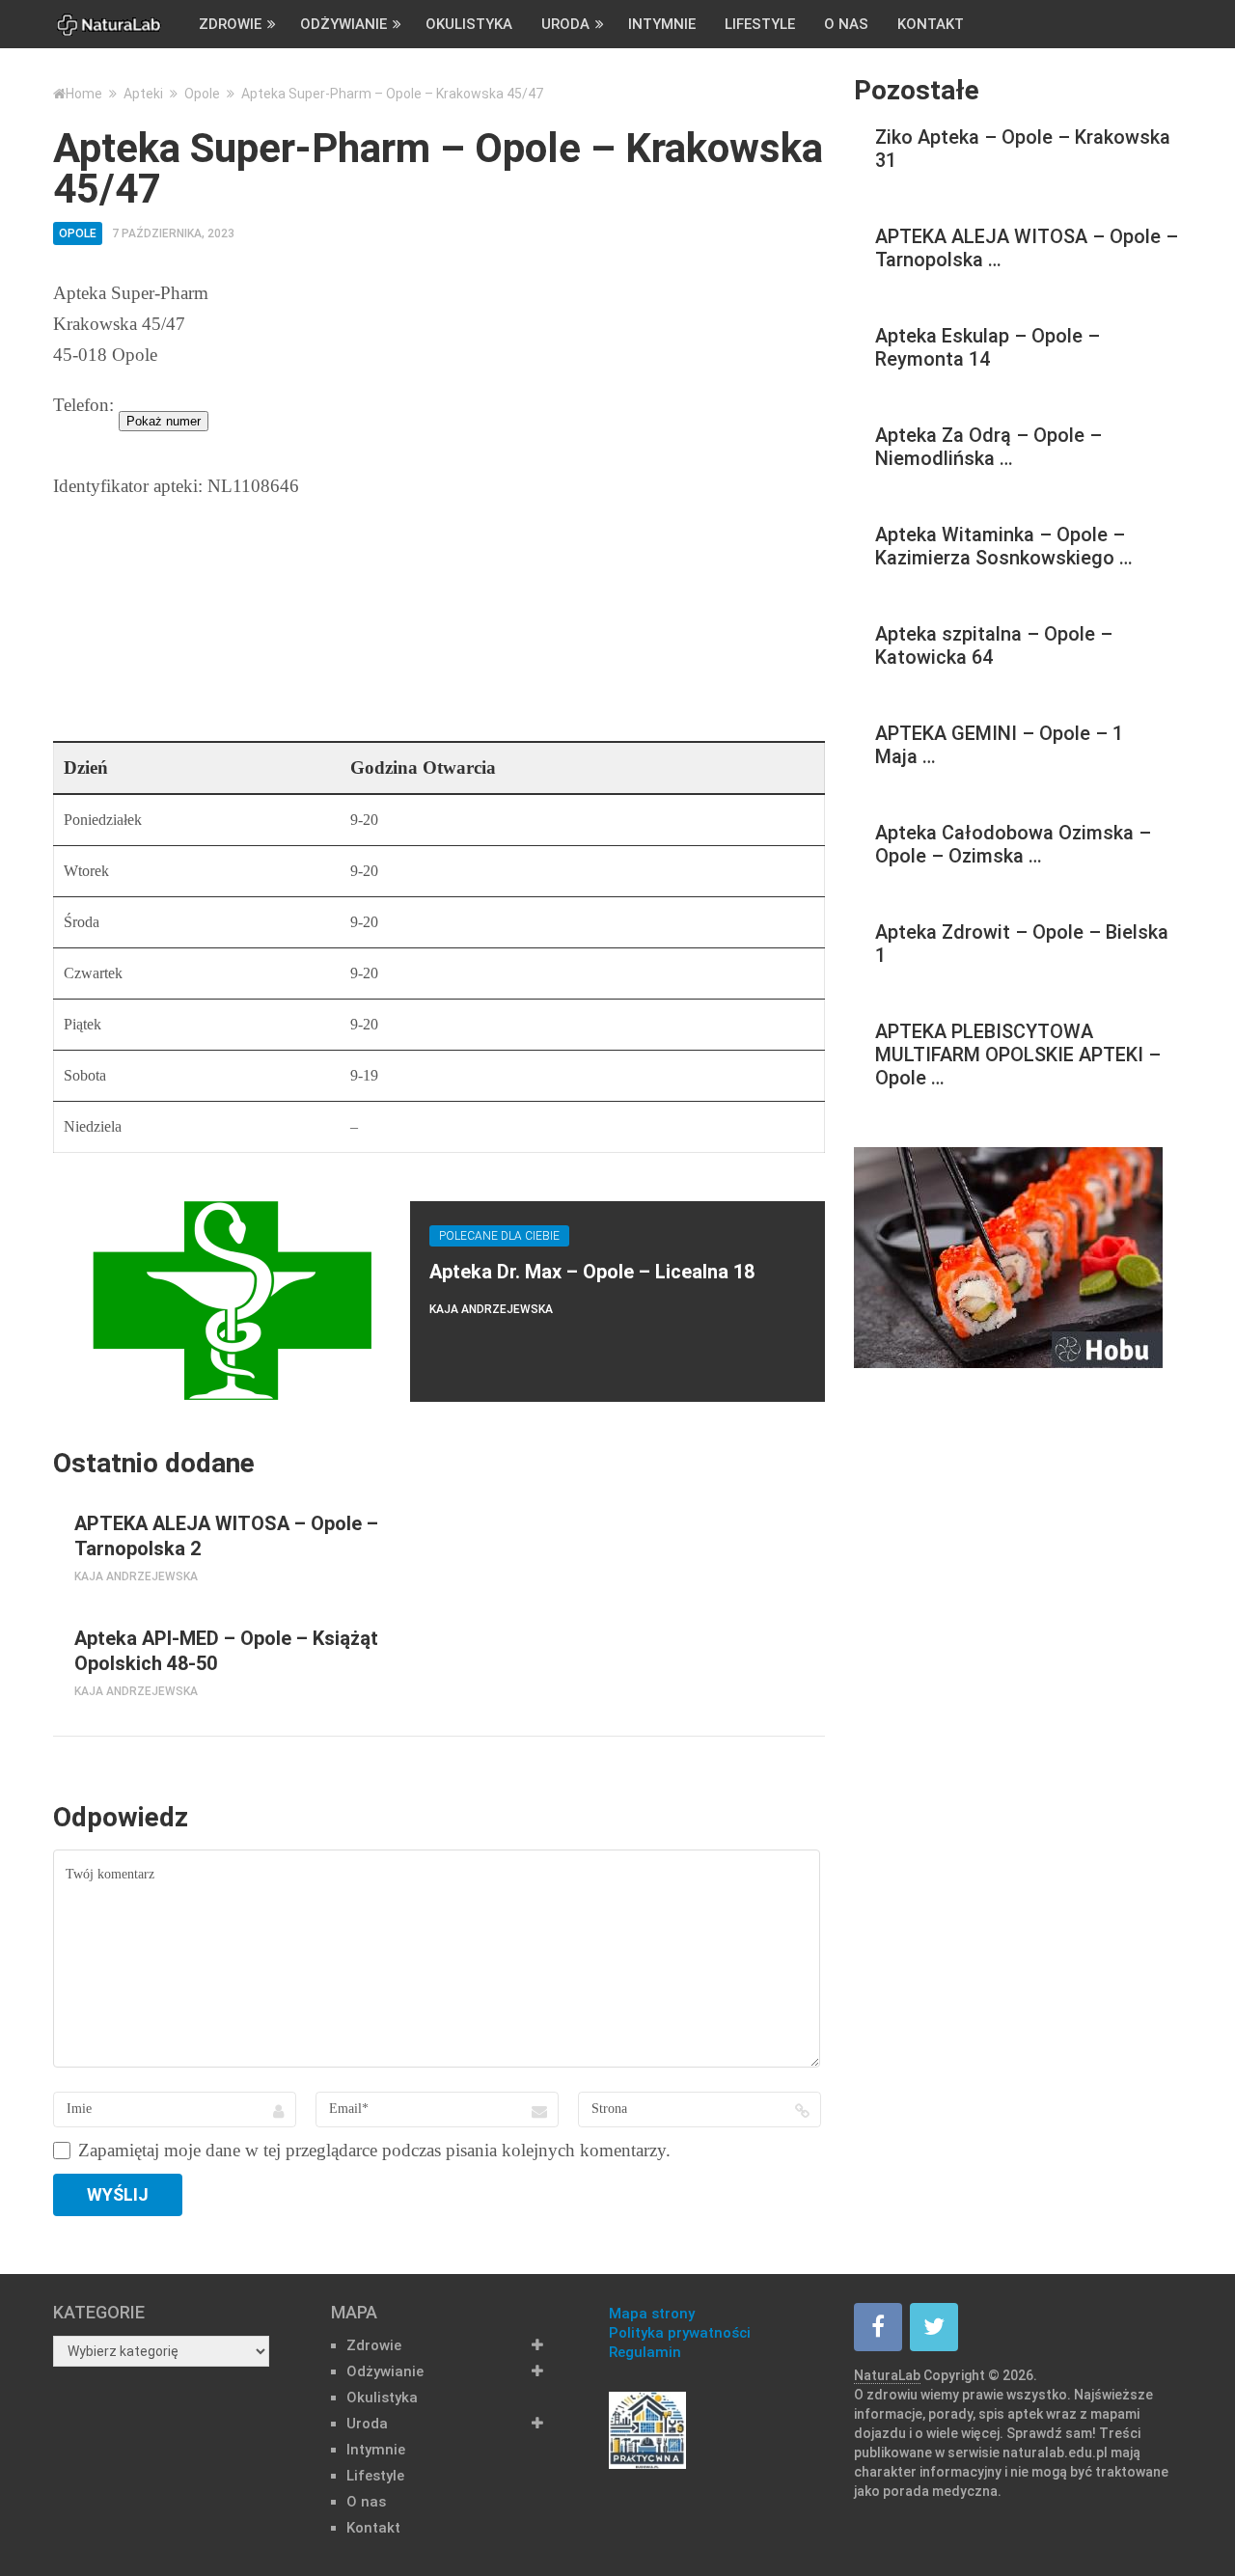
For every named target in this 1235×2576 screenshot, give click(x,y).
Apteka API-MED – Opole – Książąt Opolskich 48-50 (226, 1651)
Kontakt (931, 24)
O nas (846, 24)
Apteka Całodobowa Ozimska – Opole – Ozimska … (1013, 844)
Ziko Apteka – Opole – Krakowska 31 (1023, 149)
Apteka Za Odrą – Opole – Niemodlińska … (988, 447)
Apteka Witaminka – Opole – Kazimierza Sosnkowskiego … (1004, 546)
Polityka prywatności (680, 2333)
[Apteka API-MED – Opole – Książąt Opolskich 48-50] (54, 1627)
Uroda (565, 24)
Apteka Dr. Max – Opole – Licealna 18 (592, 1272)
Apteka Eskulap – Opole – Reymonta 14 (988, 347)
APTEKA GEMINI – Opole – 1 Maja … (999, 745)
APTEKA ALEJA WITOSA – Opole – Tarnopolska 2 (226, 1536)
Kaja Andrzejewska (491, 1309)
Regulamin (645, 2352)
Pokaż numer (164, 421)
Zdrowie (230, 24)
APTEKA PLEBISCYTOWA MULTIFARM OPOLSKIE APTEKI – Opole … (1018, 1055)
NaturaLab (887, 2375)
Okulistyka (469, 24)
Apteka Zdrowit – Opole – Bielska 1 (1022, 944)
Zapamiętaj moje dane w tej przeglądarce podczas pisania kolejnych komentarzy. (374, 2151)
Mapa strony (652, 2314)
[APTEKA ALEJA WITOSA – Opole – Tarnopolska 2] (54, 1512)
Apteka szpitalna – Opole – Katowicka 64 (994, 645)
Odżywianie (343, 24)
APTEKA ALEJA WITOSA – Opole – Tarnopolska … (1027, 248)
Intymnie (662, 24)
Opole (78, 233)
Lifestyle (760, 24)
